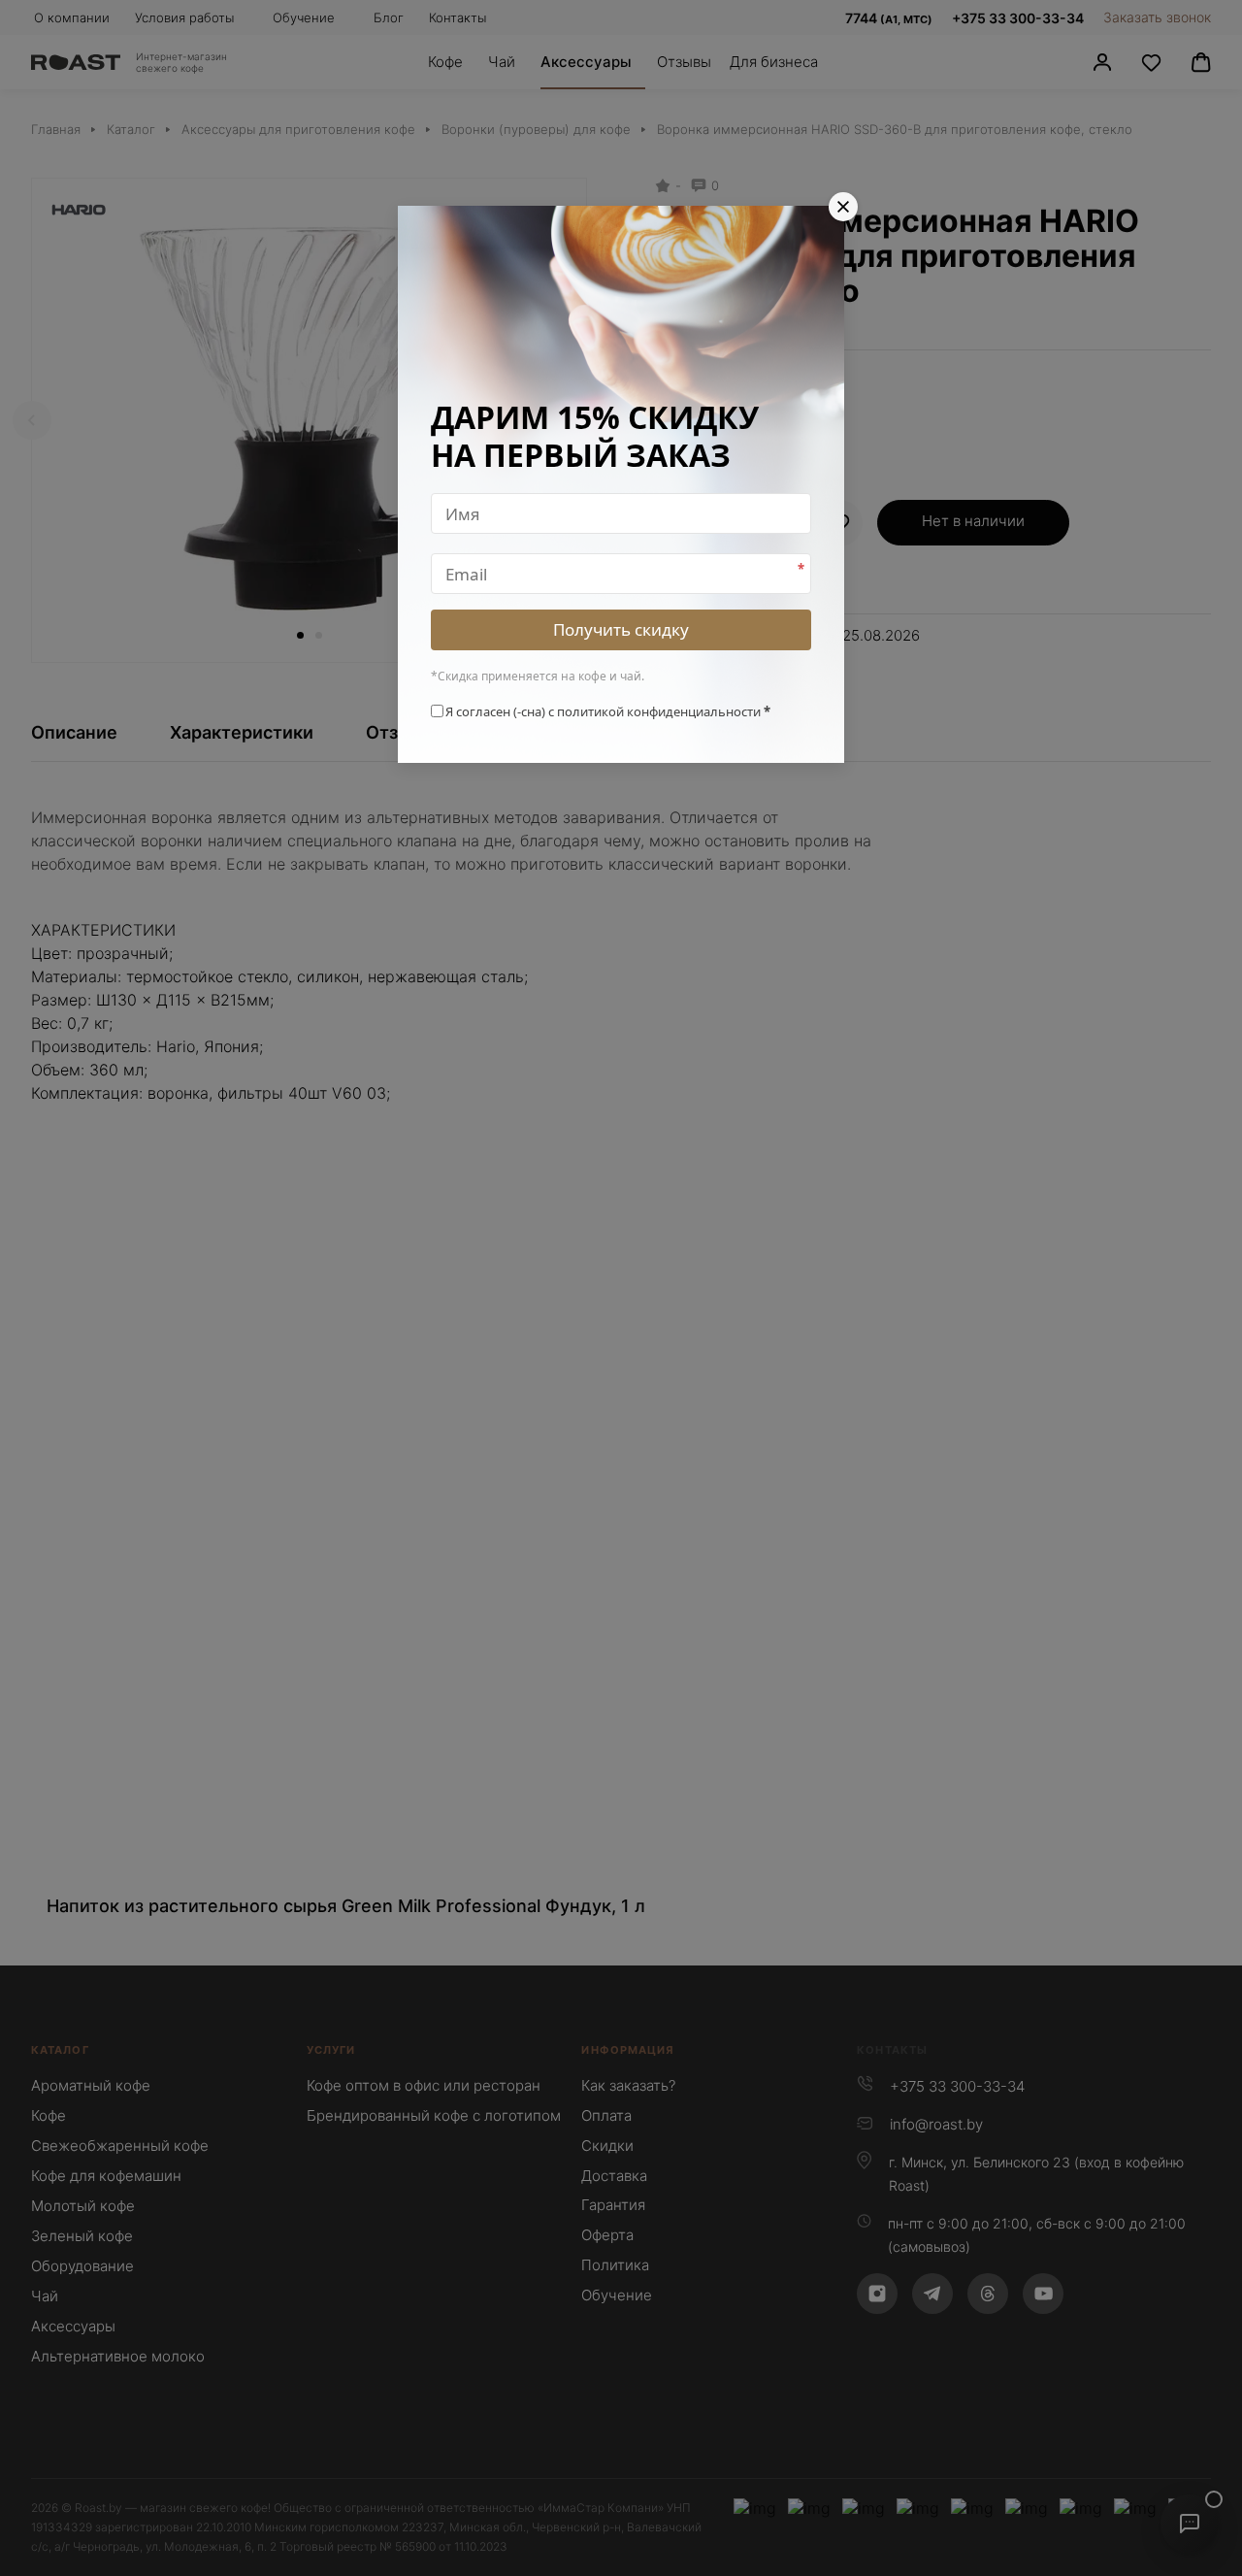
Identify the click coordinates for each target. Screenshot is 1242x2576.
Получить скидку (621, 629)
